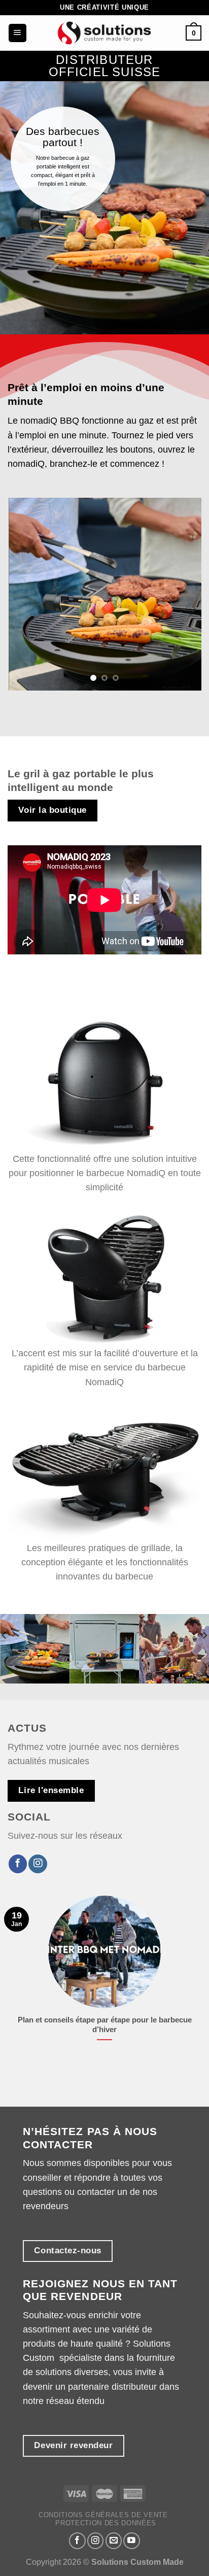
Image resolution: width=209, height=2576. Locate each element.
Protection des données (106, 2523)
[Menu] (18, 33)
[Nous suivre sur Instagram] (38, 1864)
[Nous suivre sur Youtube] (132, 2541)
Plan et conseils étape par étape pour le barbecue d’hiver (105, 2024)
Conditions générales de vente (103, 2515)
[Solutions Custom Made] (104, 33)
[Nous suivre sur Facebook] (18, 1864)
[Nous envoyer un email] (114, 2541)
